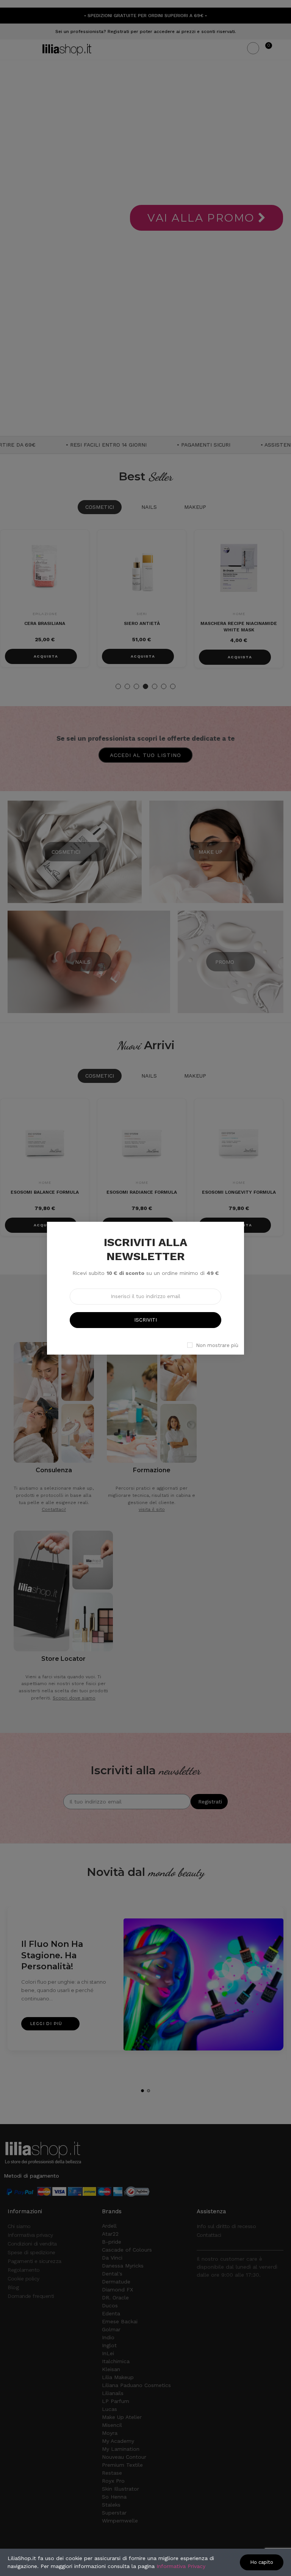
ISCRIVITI (145, 1320)
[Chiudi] (252, 1213)
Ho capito (262, 2562)
